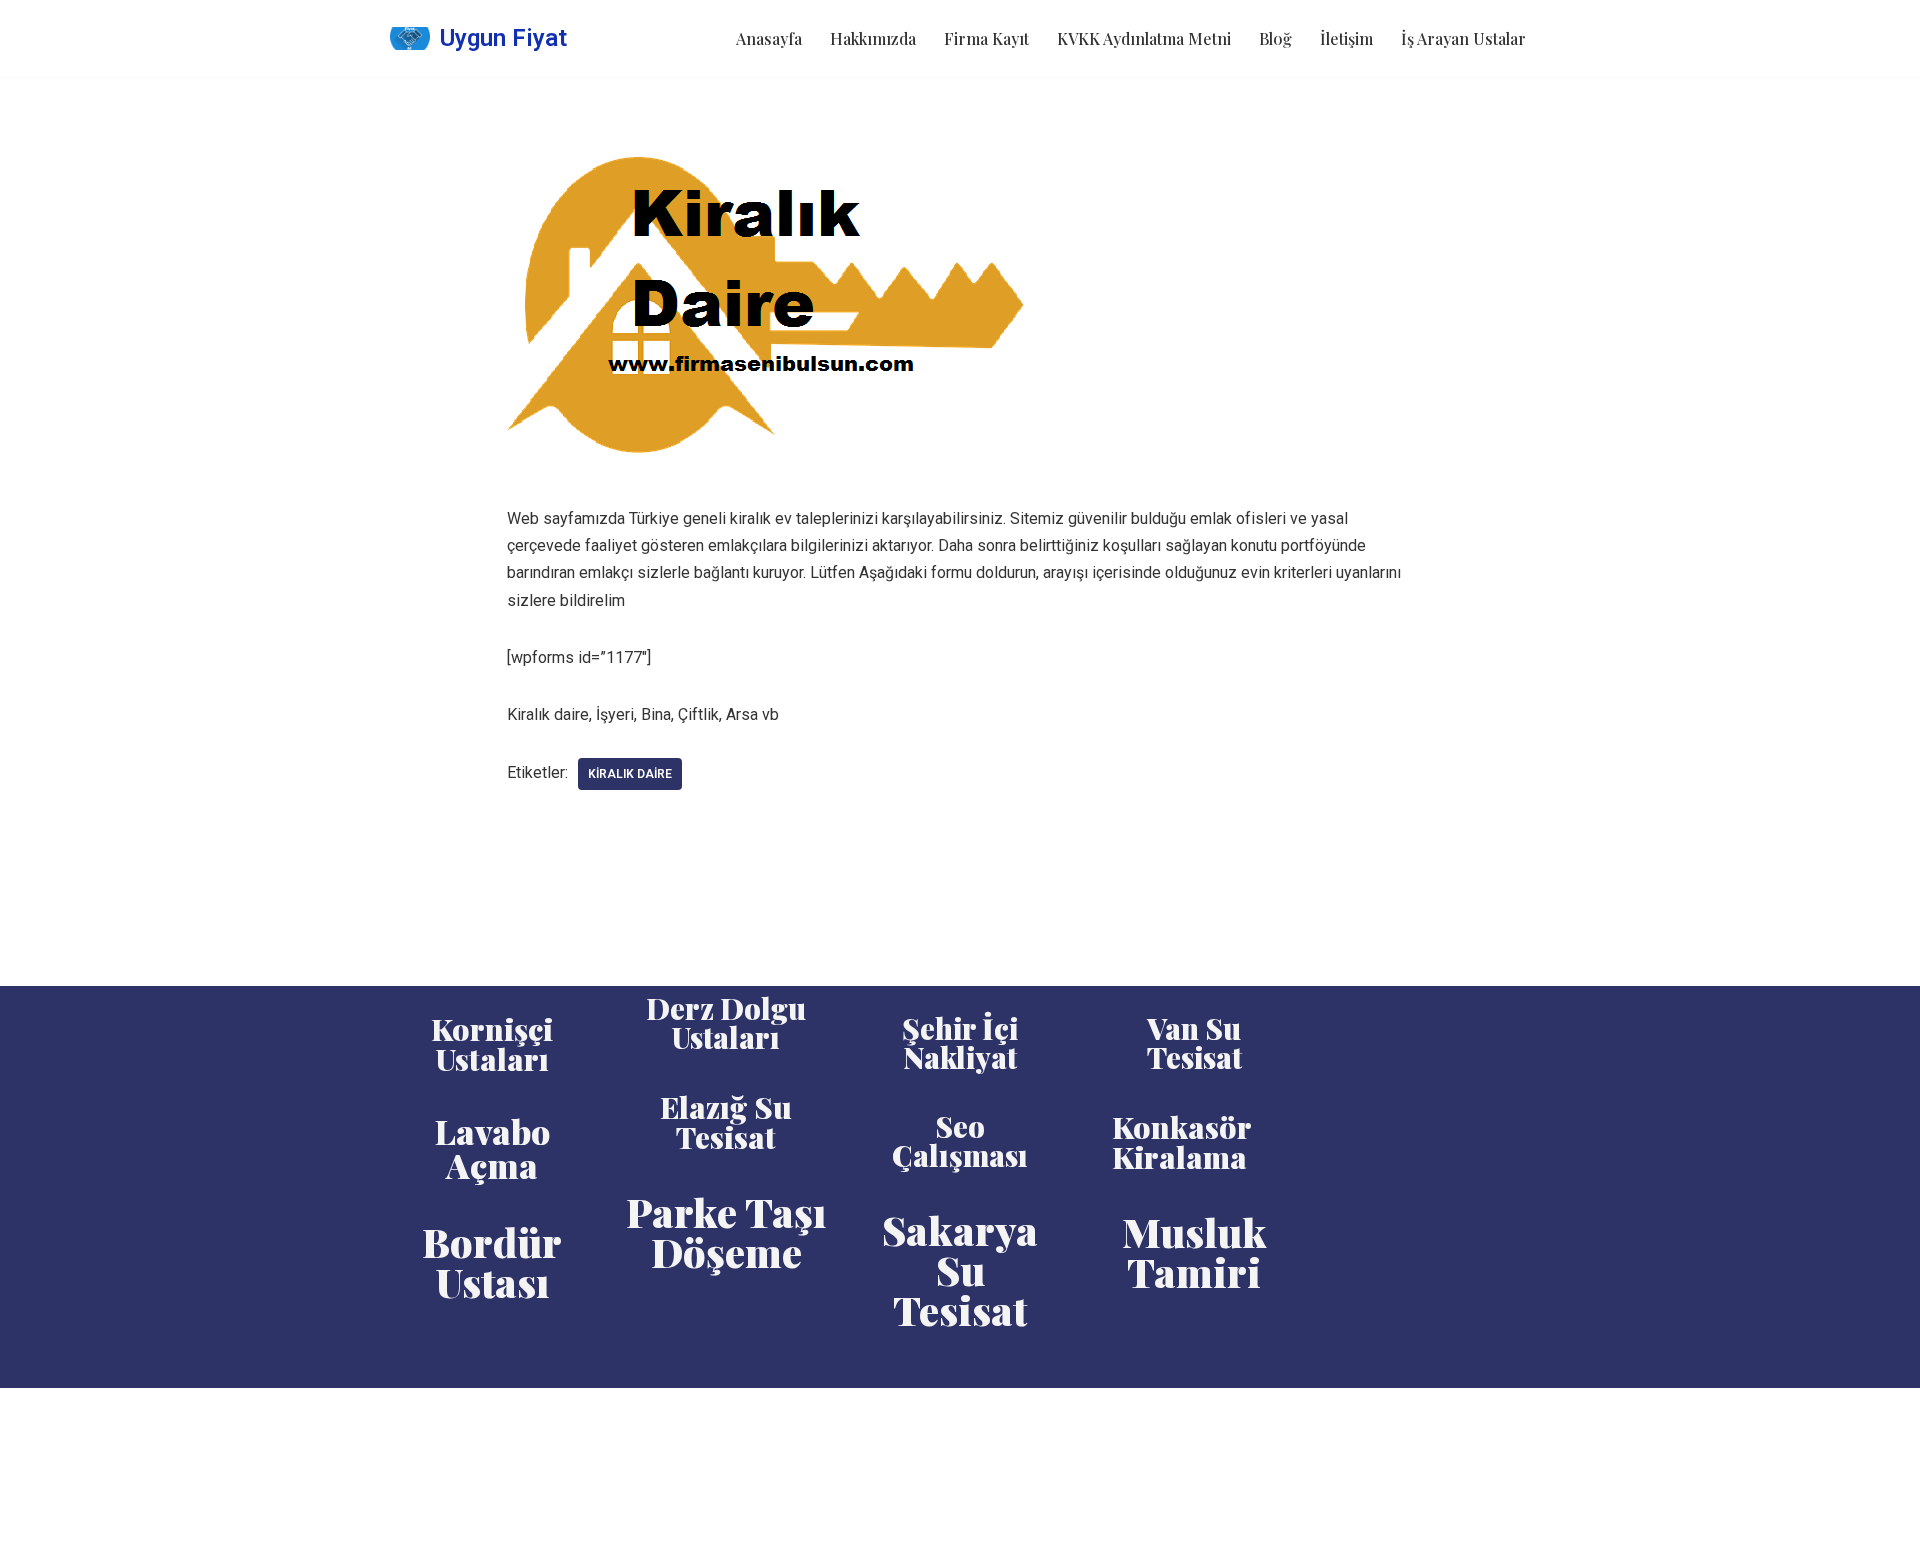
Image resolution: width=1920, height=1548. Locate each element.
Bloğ (1275, 38)
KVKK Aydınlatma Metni (1144, 38)
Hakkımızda (873, 38)
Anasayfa (769, 38)
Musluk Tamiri (1194, 1251)
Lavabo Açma (492, 1148)
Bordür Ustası (492, 1261)
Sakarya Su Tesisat (960, 1269)
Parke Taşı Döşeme (726, 1231)
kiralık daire (630, 774)
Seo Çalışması (960, 1140)
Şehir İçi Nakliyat (960, 1042)
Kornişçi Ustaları (492, 1044)
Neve (408, 1413)
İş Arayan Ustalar (1463, 38)
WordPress (480, 1413)
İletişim (1346, 38)
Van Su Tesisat (1194, 1042)
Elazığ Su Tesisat (726, 1122)
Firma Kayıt (986, 38)
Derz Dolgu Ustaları (726, 1022)
